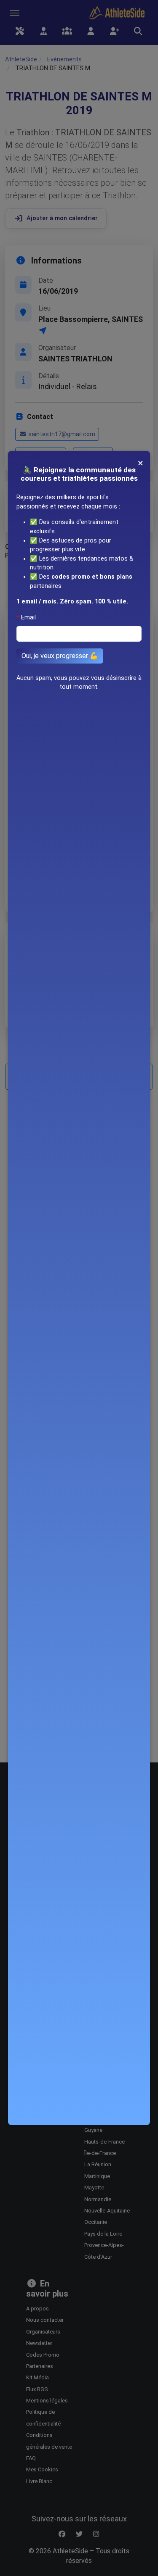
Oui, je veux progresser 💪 (60, 656)
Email (28, 618)
